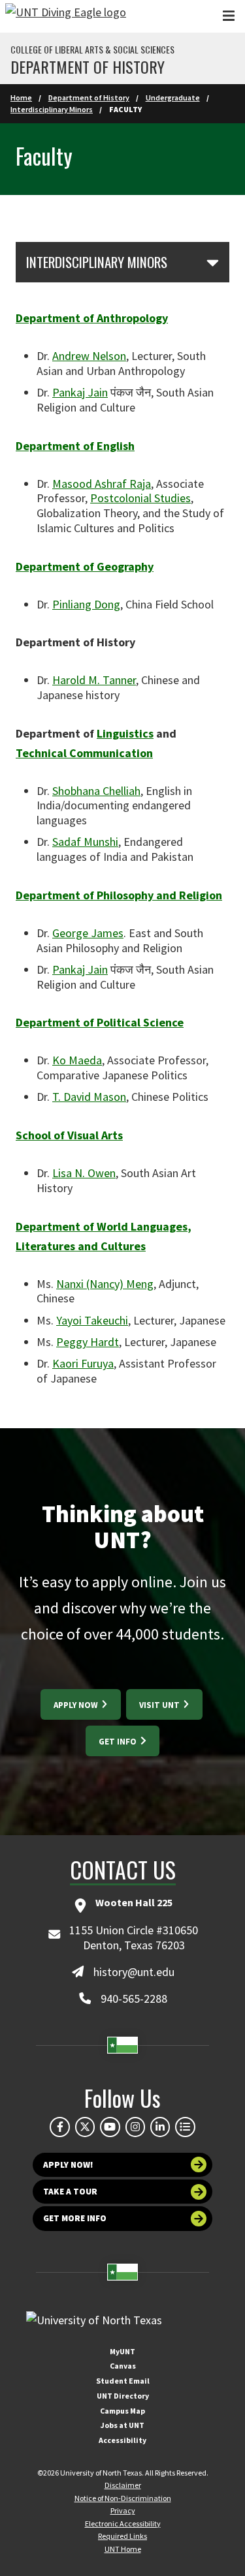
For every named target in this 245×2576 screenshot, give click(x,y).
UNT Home (123, 2549)
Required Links (122, 2536)
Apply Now (77, 1705)
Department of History (88, 67)
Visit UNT (160, 1705)
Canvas (123, 2366)
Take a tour (70, 2192)
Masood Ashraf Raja (102, 484)
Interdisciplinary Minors (52, 109)
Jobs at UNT (122, 2425)
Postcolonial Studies (140, 498)
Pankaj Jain (80, 392)
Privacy (123, 2510)
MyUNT (122, 2351)
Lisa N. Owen (84, 1173)
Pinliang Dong (86, 604)
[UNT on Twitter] (85, 2127)
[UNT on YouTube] (110, 2127)
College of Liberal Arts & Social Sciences (92, 50)
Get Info (119, 1742)
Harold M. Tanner (94, 680)
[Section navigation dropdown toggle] (213, 262)
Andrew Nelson (89, 356)
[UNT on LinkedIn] (160, 2127)
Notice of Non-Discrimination (123, 2498)
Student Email (123, 2381)
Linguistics (125, 733)
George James (88, 933)
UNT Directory (123, 2396)
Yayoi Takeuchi (92, 1320)
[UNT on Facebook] (59, 2127)
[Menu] (229, 16)
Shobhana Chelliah (96, 791)
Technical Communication (84, 753)
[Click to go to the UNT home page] (66, 16)
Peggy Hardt (88, 1342)
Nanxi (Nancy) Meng (105, 1284)
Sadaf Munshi (85, 842)
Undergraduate (173, 97)
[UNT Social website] (185, 2127)
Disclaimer (123, 2485)
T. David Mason (89, 1097)
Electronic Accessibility (123, 2524)
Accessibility (122, 2440)
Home (21, 97)
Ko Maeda (77, 1060)
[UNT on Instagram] (135, 2127)
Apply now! (68, 2165)
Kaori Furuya (83, 1363)
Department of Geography (85, 566)
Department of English (75, 446)
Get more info (75, 2218)
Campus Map (122, 2411)
